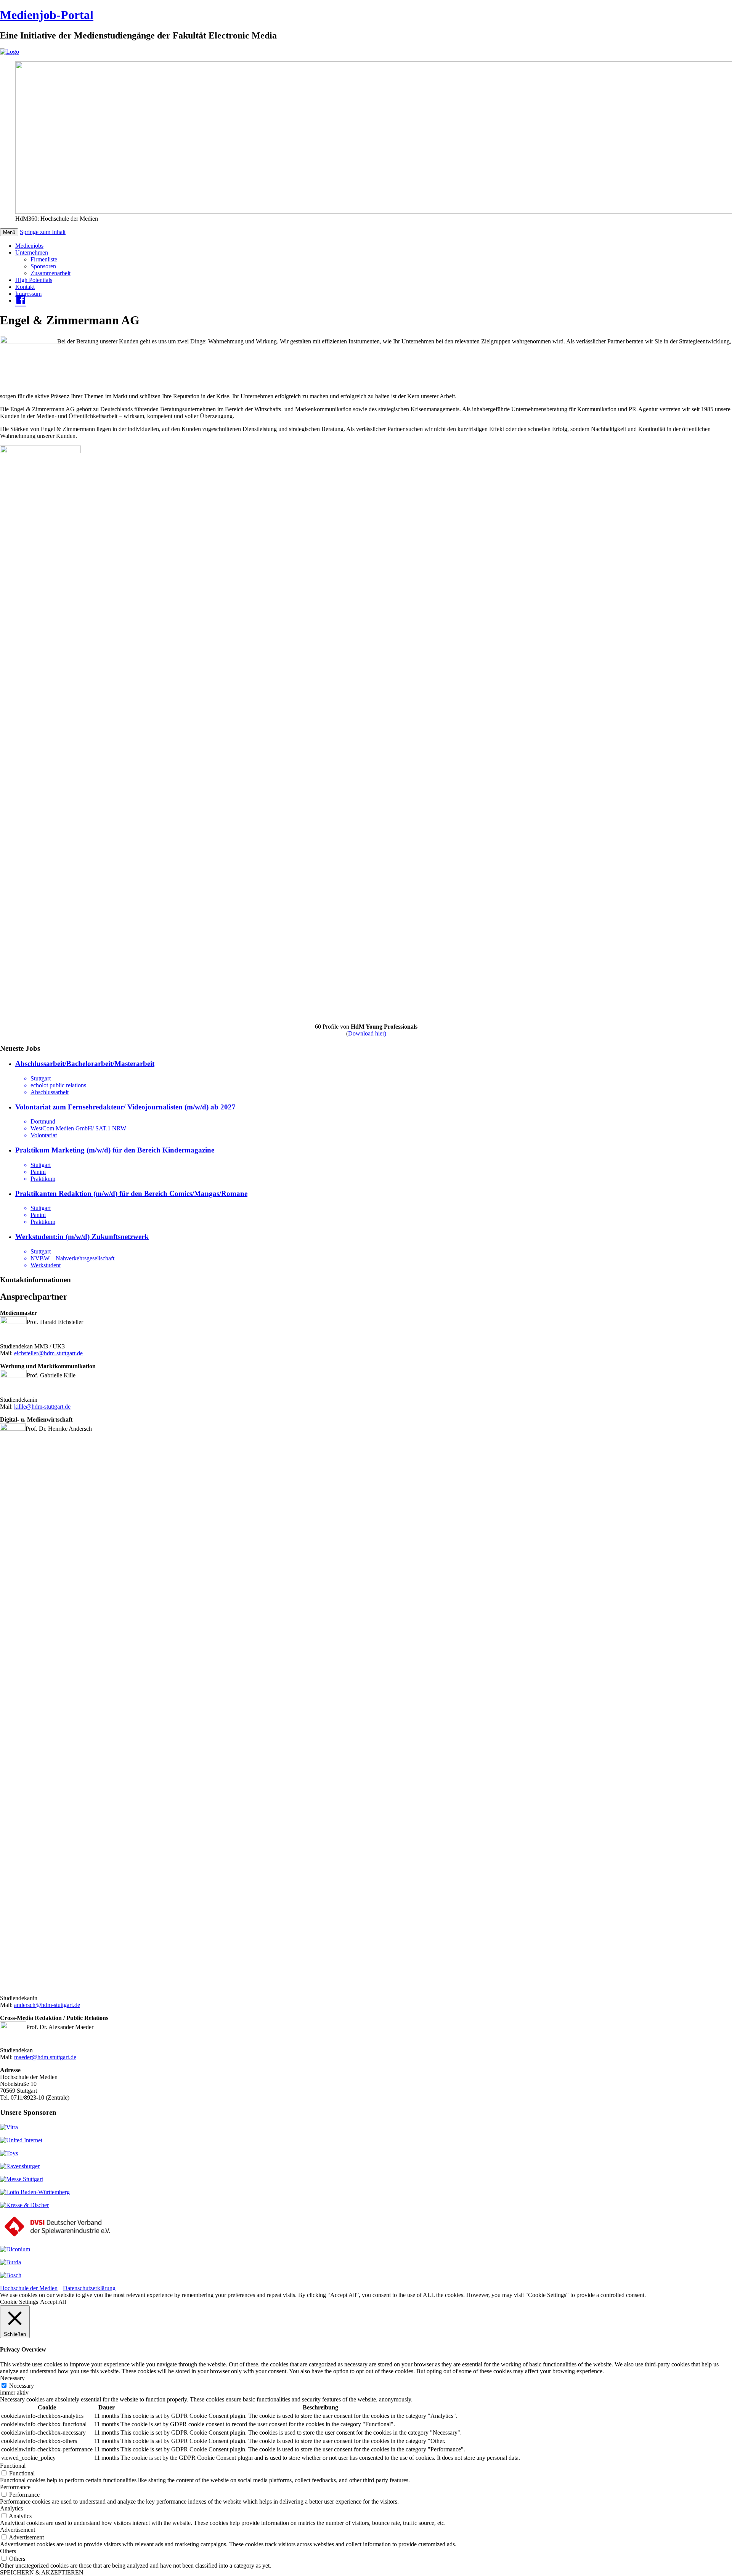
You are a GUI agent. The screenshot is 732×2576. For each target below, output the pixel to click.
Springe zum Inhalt (43, 232)
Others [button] (8, 2551)
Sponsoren (43, 266)
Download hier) (367, 1033)
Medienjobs (29, 246)
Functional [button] (13, 2466)
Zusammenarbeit (51, 273)
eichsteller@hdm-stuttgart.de (48, 1353)
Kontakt (25, 287)
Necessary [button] (12, 2378)
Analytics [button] (11, 2508)
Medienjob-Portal (47, 15)
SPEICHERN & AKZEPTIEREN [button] (42, 2572)
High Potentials (34, 280)
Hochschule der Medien (29, 2288)
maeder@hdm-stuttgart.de (45, 2057)
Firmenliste (44, 259)
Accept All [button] (53, 2302)
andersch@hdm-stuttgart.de (47, 2005)
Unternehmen (32, 252)
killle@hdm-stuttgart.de (42, 1407)
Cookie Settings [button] (19, 2302)
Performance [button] (15, 2487)
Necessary (22, 2386)
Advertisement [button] (18, 2530)
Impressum (28, 294)
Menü (9, 232)
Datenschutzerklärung (89, 2288)
